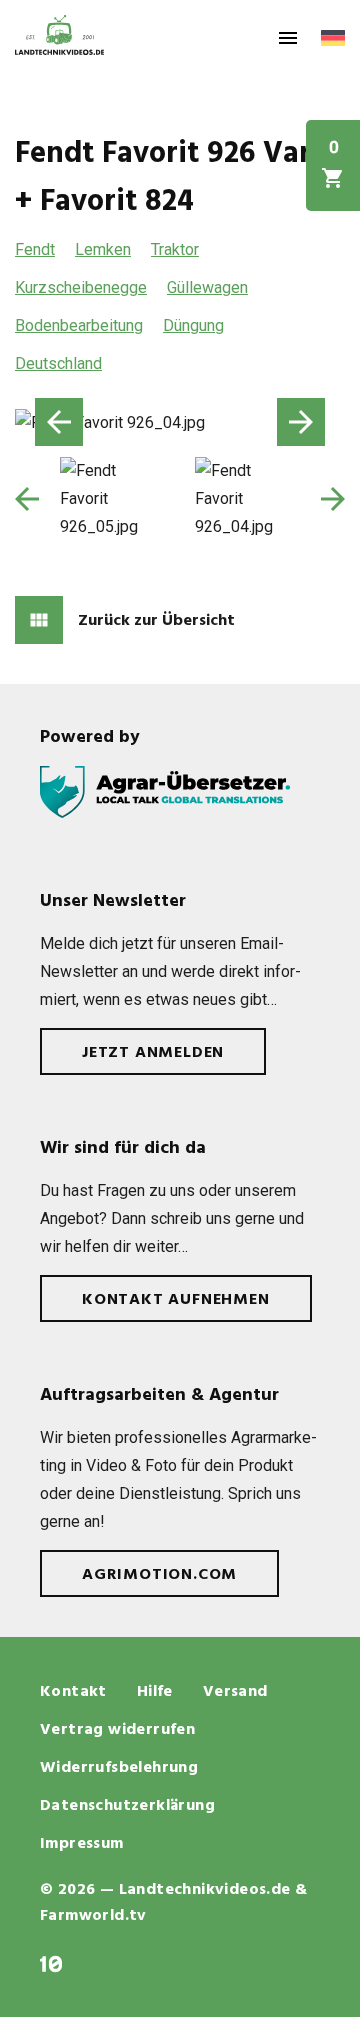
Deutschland (58, 363)
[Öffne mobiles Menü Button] (288, 38)
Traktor (175, 249)
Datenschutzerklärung (127, 1806)
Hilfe (155, 1692)
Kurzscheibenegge (81, 287)
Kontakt (73, 1692)
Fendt (35, 249)
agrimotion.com (159, 1575)
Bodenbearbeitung (79, 325)
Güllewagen (207, 287)
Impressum (82, 1844)
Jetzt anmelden (153, 1053)
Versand (235, 1692)
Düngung (193, 325)
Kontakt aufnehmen (176, 1300)
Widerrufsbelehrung (119, 1768)
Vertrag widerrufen (117, 1730)
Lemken (103, 249)
